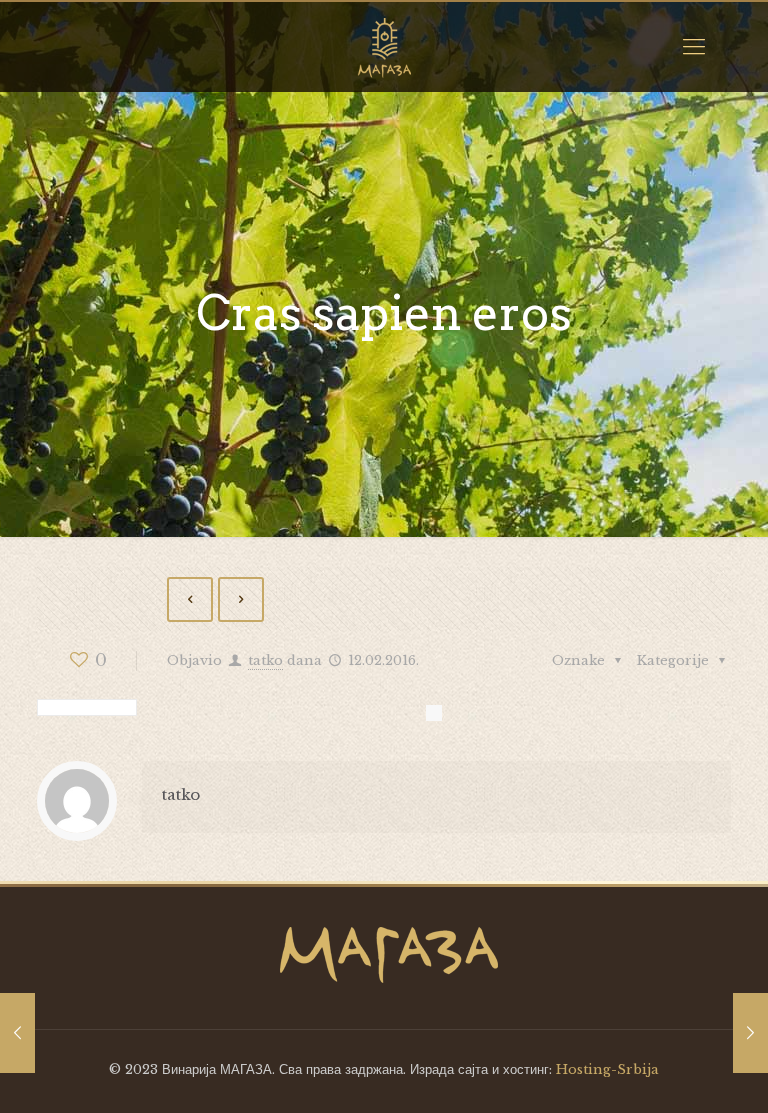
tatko (265, 660)
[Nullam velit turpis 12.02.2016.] (17, 1033)
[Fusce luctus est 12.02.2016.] (750, 1033)
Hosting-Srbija (607, 1069)
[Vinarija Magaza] (384, 47)
